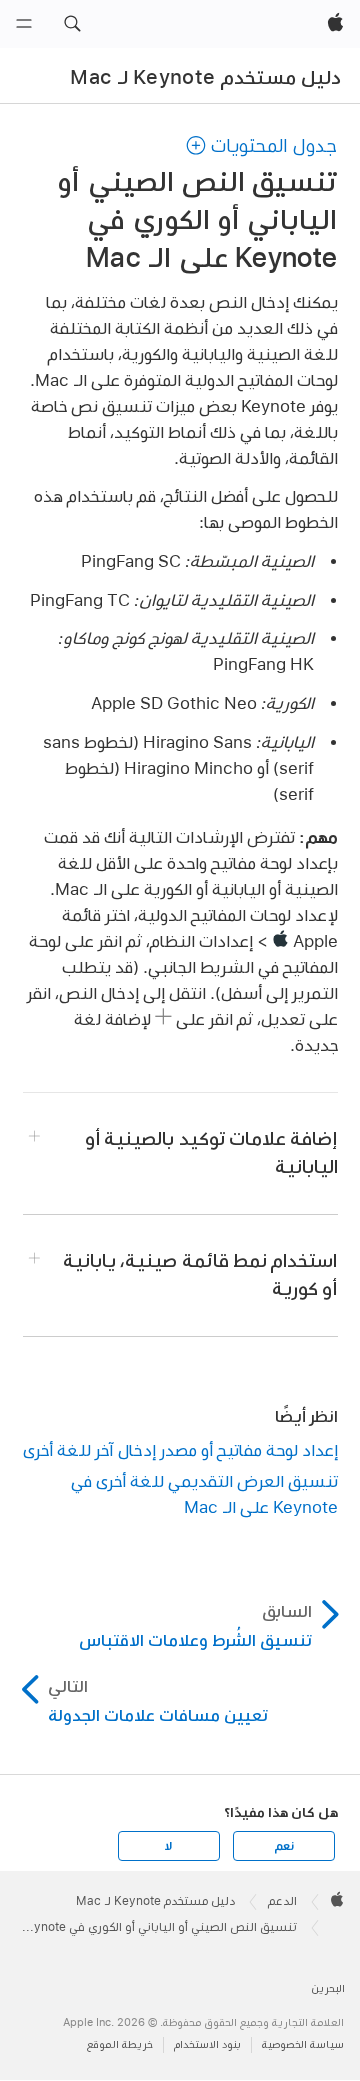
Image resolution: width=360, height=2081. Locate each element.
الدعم (282, 1901)
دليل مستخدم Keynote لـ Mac (205, 77)
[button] (72, 24)
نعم (284, 1846)
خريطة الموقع (120, 2044)
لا (168, 1846)
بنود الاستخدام (207, 2044)
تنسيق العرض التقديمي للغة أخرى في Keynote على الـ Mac (204, 1493)
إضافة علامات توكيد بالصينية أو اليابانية (211, 1152)
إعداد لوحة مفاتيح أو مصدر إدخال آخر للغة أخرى (180, 1449)
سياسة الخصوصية (303, 2044)
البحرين (328, 1988)
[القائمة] (24, 24)
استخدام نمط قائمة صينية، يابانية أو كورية (200, 1274)
